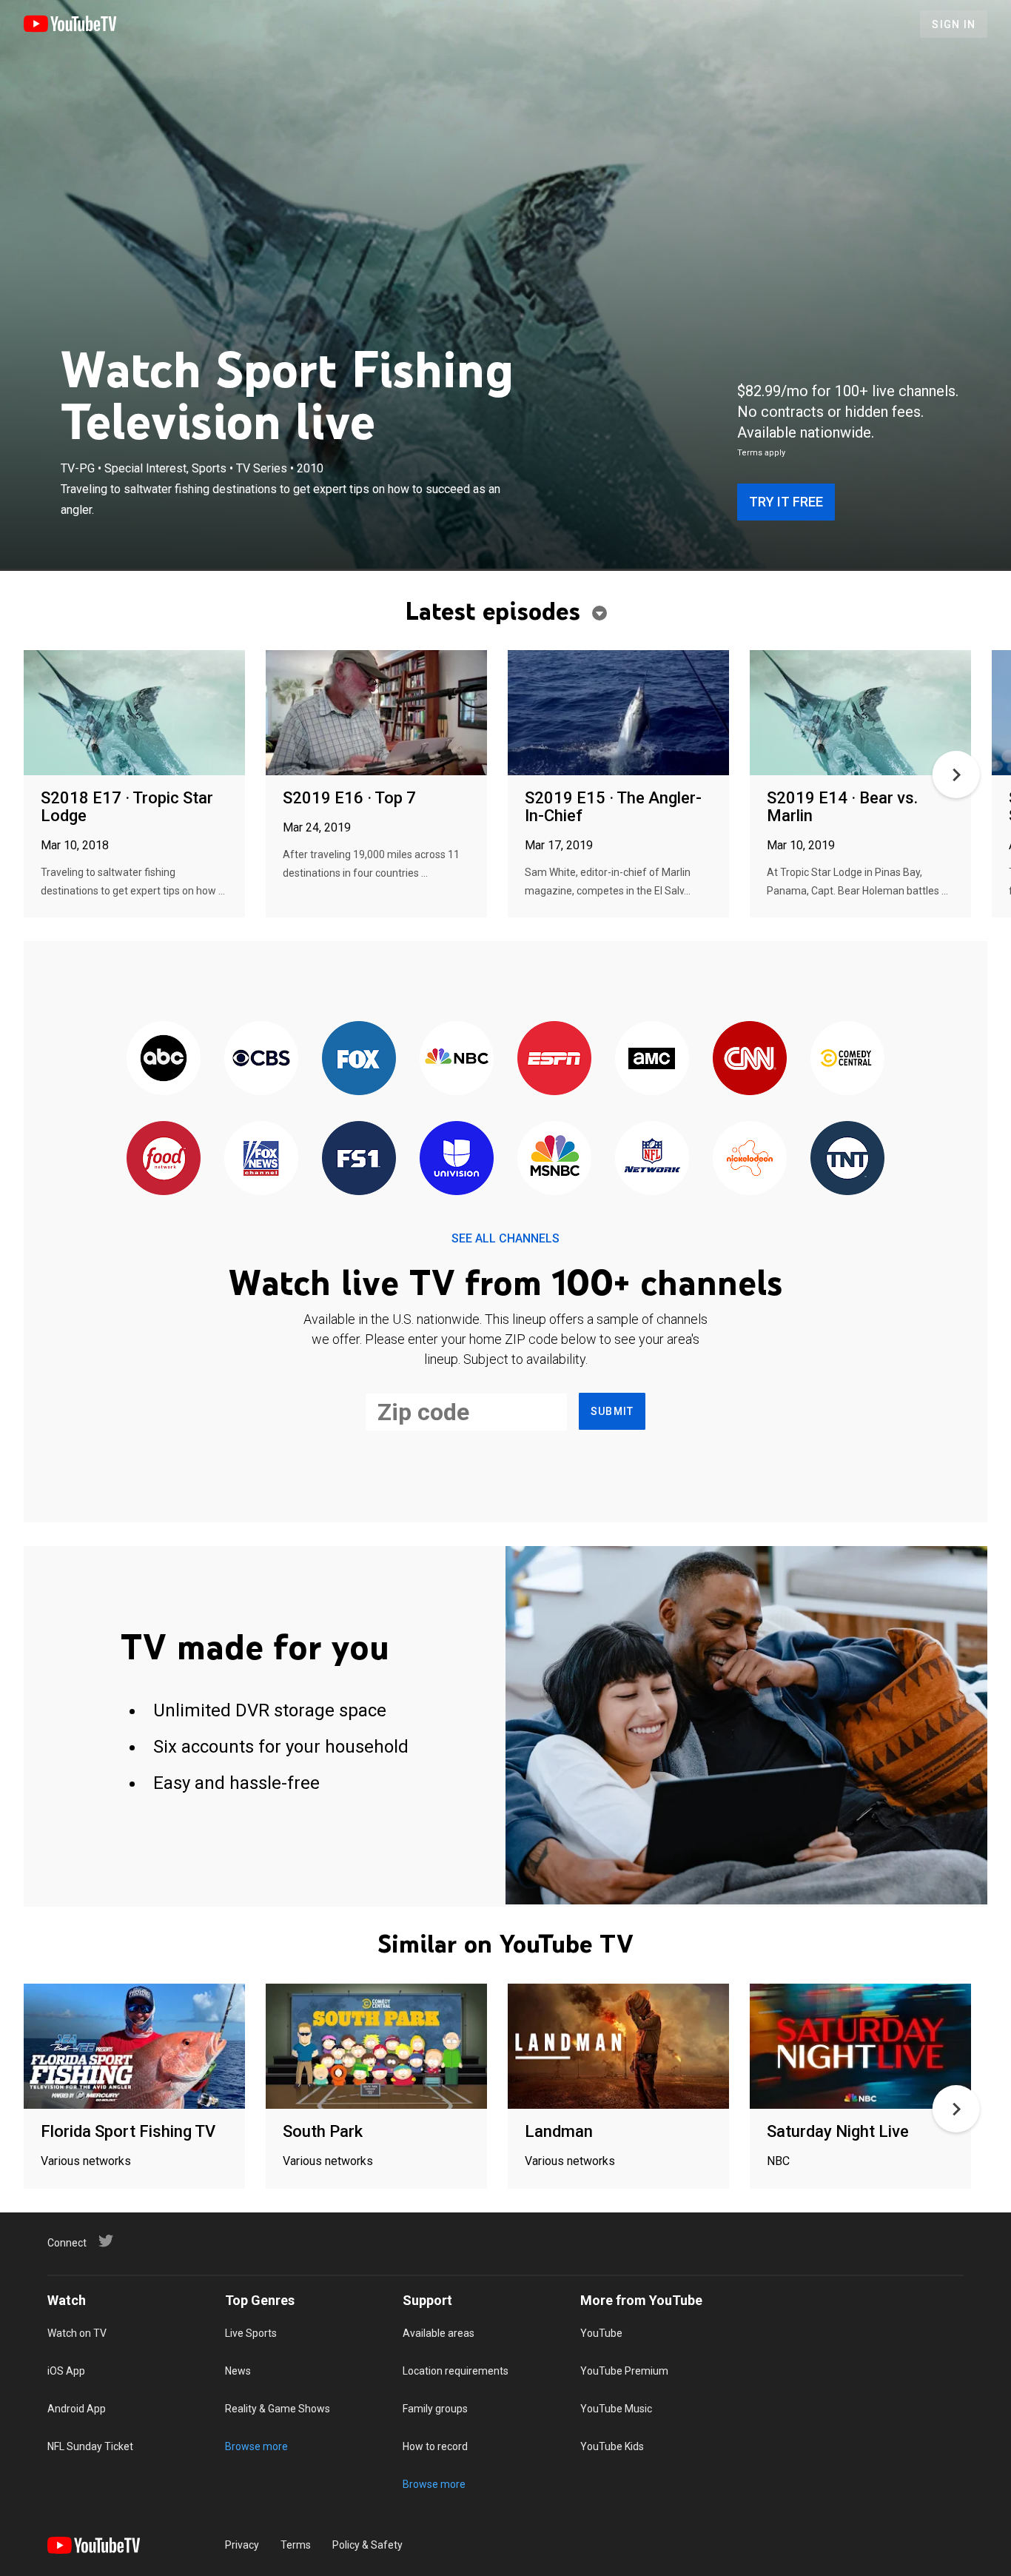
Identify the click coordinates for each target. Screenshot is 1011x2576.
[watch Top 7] (376, 713)
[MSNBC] (554, 1159)
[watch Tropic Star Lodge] (134, 713)
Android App (77, 2409)
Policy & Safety (367, 2545)
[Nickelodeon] (750, 1159)
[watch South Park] (376, 2047)
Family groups (435, 2409)
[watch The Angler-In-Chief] (618, 713)
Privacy (242, 2545)
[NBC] (457, 1059)
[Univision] (457, 1159)
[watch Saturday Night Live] (860, 2047)
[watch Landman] (618, 2047)
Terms (296, 2545)
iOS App (66, 2371)
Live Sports (251, 2333)
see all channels (505, 1238)
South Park (323, 2131)
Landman (559, 2131)
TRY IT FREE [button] (786, 502)
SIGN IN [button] (954, 24)
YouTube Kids (612, 2446)
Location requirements (456, 2371)
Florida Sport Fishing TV (128, 2131)
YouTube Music (616, 2409)
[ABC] (164, 1059)
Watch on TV (77, 2333)
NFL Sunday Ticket (90, 2446)
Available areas (439, 2333)
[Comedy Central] (847, 1059)
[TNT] (847, 1159)
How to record (435, 2446)
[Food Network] (164, 1159)
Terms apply (761, 453)
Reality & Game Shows (278, 2409)
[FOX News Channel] (261, 1159)
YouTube (601, 2333)
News (238, 2371)
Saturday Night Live (838, 2131)
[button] (956, 775)
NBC (778, 2161)
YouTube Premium (624, 2371)
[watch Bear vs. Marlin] (860, 713)
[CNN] (750, 1059)
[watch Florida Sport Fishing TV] (134, 2047)
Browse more (256, 2446)
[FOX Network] (359, 1059)
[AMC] (652, 1059)
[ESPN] (554, 1059)
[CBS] (261, 1059)
